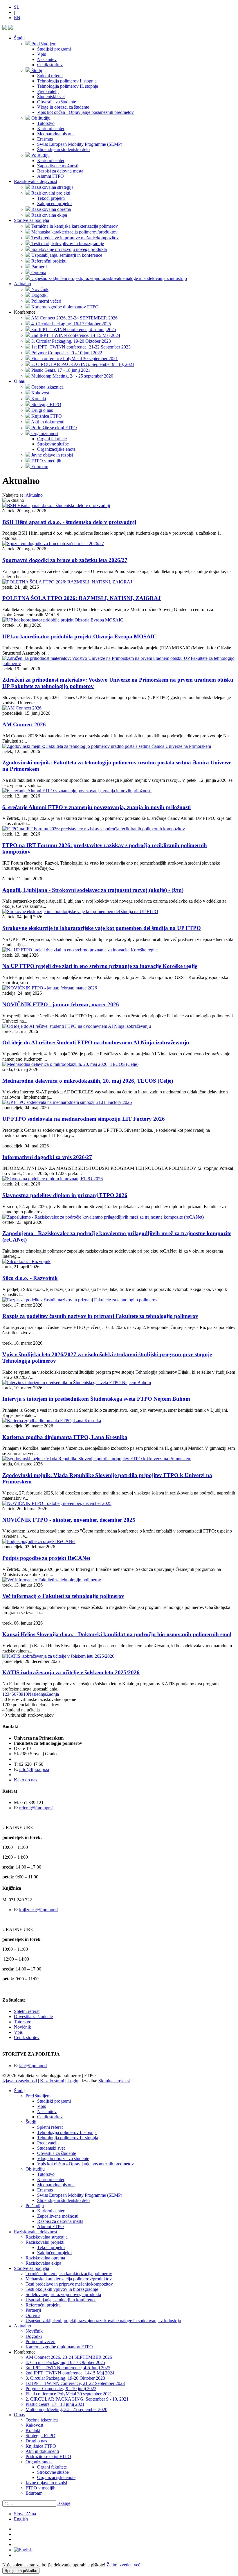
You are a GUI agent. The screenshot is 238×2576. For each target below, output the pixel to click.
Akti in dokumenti (42, 2451)
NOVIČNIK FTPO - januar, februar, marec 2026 (61, 1004)
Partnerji (33, 2310)
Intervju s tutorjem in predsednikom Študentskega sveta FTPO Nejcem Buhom (96, 1399)
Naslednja (37, 1694)
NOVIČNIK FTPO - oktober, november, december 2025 (69, 1520)
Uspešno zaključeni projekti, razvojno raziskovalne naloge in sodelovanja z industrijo (103, 2321)
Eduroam (34, 2493)
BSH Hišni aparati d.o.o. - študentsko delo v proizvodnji (69, 522)
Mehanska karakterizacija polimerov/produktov (69, 2279)
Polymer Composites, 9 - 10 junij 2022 (61, 2389)
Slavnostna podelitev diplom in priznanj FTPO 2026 (65, 1195)
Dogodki (34, 2336)
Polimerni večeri (40, 2341)
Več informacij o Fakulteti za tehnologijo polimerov (63, 1596)
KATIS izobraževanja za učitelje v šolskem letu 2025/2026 (71, 1672)
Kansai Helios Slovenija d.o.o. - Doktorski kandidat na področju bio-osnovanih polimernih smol (117, 1634)
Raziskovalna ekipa (43, 2263)
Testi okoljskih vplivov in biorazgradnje (62, 2289)
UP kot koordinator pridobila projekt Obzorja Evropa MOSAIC (80, 636)
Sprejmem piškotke (21, 2571)
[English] (23, 2550)
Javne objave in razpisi (46, 2483)
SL (17, 7)
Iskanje (64, 2503)
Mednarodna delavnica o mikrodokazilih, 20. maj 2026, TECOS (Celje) (88, 1081)
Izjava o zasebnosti (20, 2081)
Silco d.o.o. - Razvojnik (30, 1278)
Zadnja (53, 1694)
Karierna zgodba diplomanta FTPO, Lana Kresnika (65, 1437)
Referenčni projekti (43, 2305)
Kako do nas (26, 1780)
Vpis (18, 2032)
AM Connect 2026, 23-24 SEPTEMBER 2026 (69, 2357)
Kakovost (34, 2425)
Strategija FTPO (40, 2436)
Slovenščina (25, 2514)
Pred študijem (38, 2096)
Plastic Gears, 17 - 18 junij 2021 (55, 2404)
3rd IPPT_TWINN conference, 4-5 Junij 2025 (68, 2368)
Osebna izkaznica (42, 2420)
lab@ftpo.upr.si (33, 2066)
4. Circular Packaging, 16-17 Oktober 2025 (65, 2362)
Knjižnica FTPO (41, 2446)
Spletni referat (27, 2011)
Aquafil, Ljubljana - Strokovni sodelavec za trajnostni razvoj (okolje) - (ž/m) (93, 890)
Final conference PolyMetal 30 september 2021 (69, 2394)
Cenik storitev (27, 2037)
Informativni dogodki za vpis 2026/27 (47, 1157)
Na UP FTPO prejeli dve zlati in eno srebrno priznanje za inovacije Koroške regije (100, 966)
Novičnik (22, 2027)
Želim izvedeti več (123, 2565)
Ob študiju (35, 2169)
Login (73, 2081)
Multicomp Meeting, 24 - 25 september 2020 (66, 2409)
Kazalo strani (52, 2081)
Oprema (33, 2315)
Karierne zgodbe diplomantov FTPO (59, 2347)
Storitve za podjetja (31, 220)
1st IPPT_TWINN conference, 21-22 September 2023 (75, 2383)
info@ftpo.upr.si (34, 1769)
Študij (19, 38)
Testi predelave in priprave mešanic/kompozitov (69, 2284)
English (21, 2519)
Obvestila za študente (33, 2017)
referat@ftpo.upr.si (36, 1808)
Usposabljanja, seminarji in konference (61, 2300)
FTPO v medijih (40, 2488)
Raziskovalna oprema (45, 2258)
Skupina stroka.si (114, 2081)
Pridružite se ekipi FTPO (48, 2456)
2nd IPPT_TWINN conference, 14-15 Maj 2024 (70, 2373)
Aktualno (22, 284)
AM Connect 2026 (24, 724)
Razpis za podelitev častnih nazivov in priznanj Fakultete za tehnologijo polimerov (100, 1316)
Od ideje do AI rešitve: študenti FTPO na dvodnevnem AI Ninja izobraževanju (96, 1042)
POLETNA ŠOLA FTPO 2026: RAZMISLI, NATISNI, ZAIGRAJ (82, 598)
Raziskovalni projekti (45, 2242)
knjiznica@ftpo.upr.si (39, 1910)
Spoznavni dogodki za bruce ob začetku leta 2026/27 (65, 560)
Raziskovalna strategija (47, 2237)
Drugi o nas (36, 2441)
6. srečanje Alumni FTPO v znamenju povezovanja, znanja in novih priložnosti (97, 807)
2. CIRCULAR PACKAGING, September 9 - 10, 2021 (77, 2399)
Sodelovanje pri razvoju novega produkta (63, 2294)
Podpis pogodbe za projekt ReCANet (46, 1558)
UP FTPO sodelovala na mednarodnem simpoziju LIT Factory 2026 (84, 1119)
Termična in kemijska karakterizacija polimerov (69, 2274)
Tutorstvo (23, 2022)
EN (17, 18)
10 (26, 1694)
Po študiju (35, 2206)
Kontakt (33, 2430)
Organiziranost (39, 2462)
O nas (19, 381)
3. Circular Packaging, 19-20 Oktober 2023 (65, 2378)
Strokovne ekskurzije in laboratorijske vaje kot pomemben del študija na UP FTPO (102, 928)
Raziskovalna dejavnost (36, 181)
